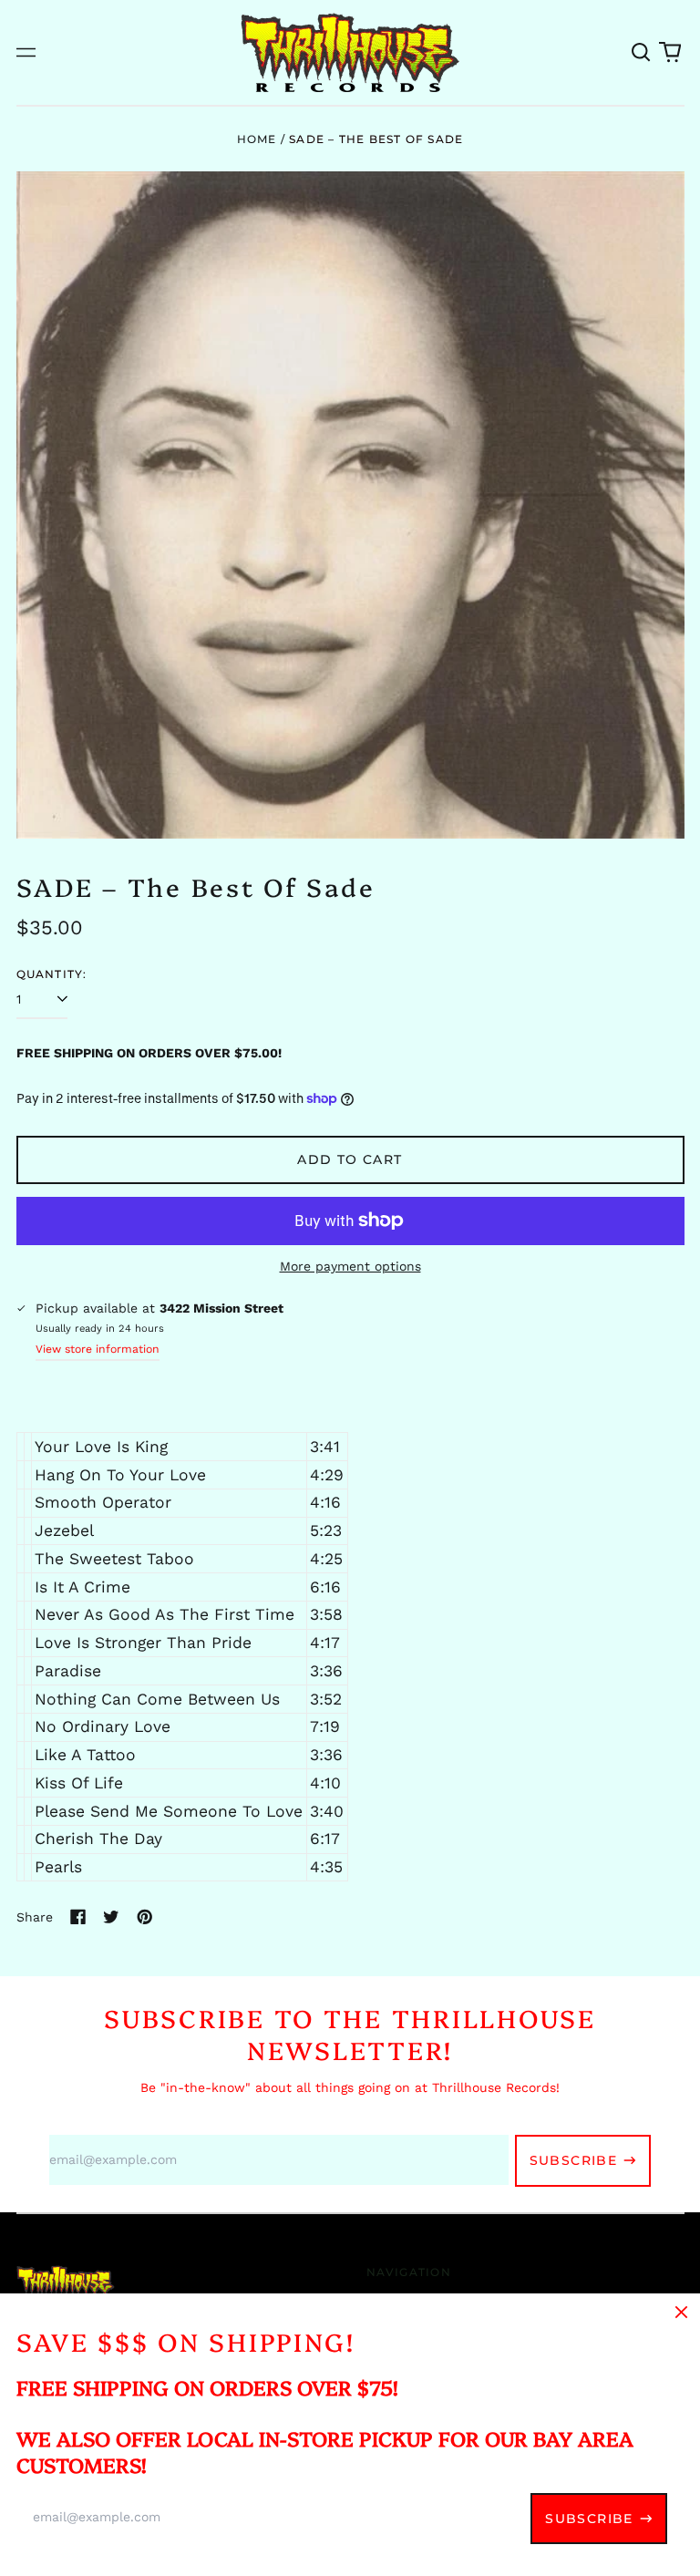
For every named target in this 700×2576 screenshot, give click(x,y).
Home (257, 139)
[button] (642, 53)
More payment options (350, 1266)
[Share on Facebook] (78, 1917)
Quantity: (52, 974)
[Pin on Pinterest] (145, 1917)
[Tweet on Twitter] (111, 1917)
